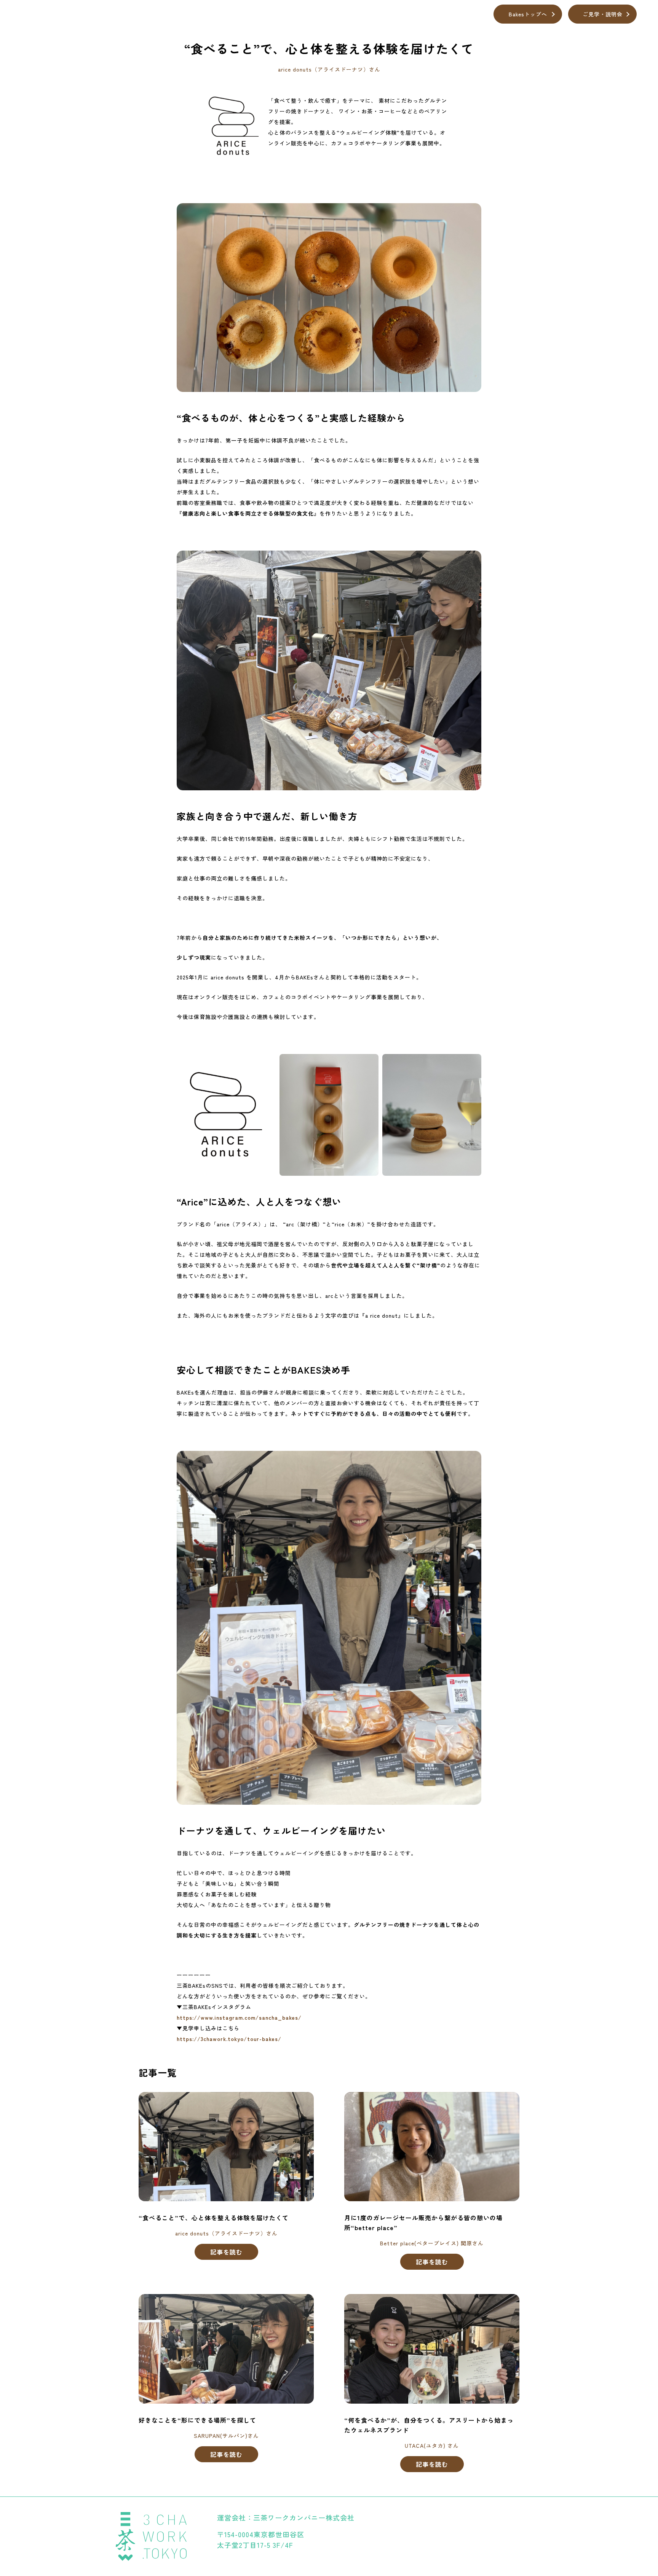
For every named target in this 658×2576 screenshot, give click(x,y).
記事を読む (226, 2252)
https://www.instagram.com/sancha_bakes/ (239, 2017)
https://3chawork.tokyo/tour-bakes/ (229, 2039)
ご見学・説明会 (603, 14)
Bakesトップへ (528, 14)
